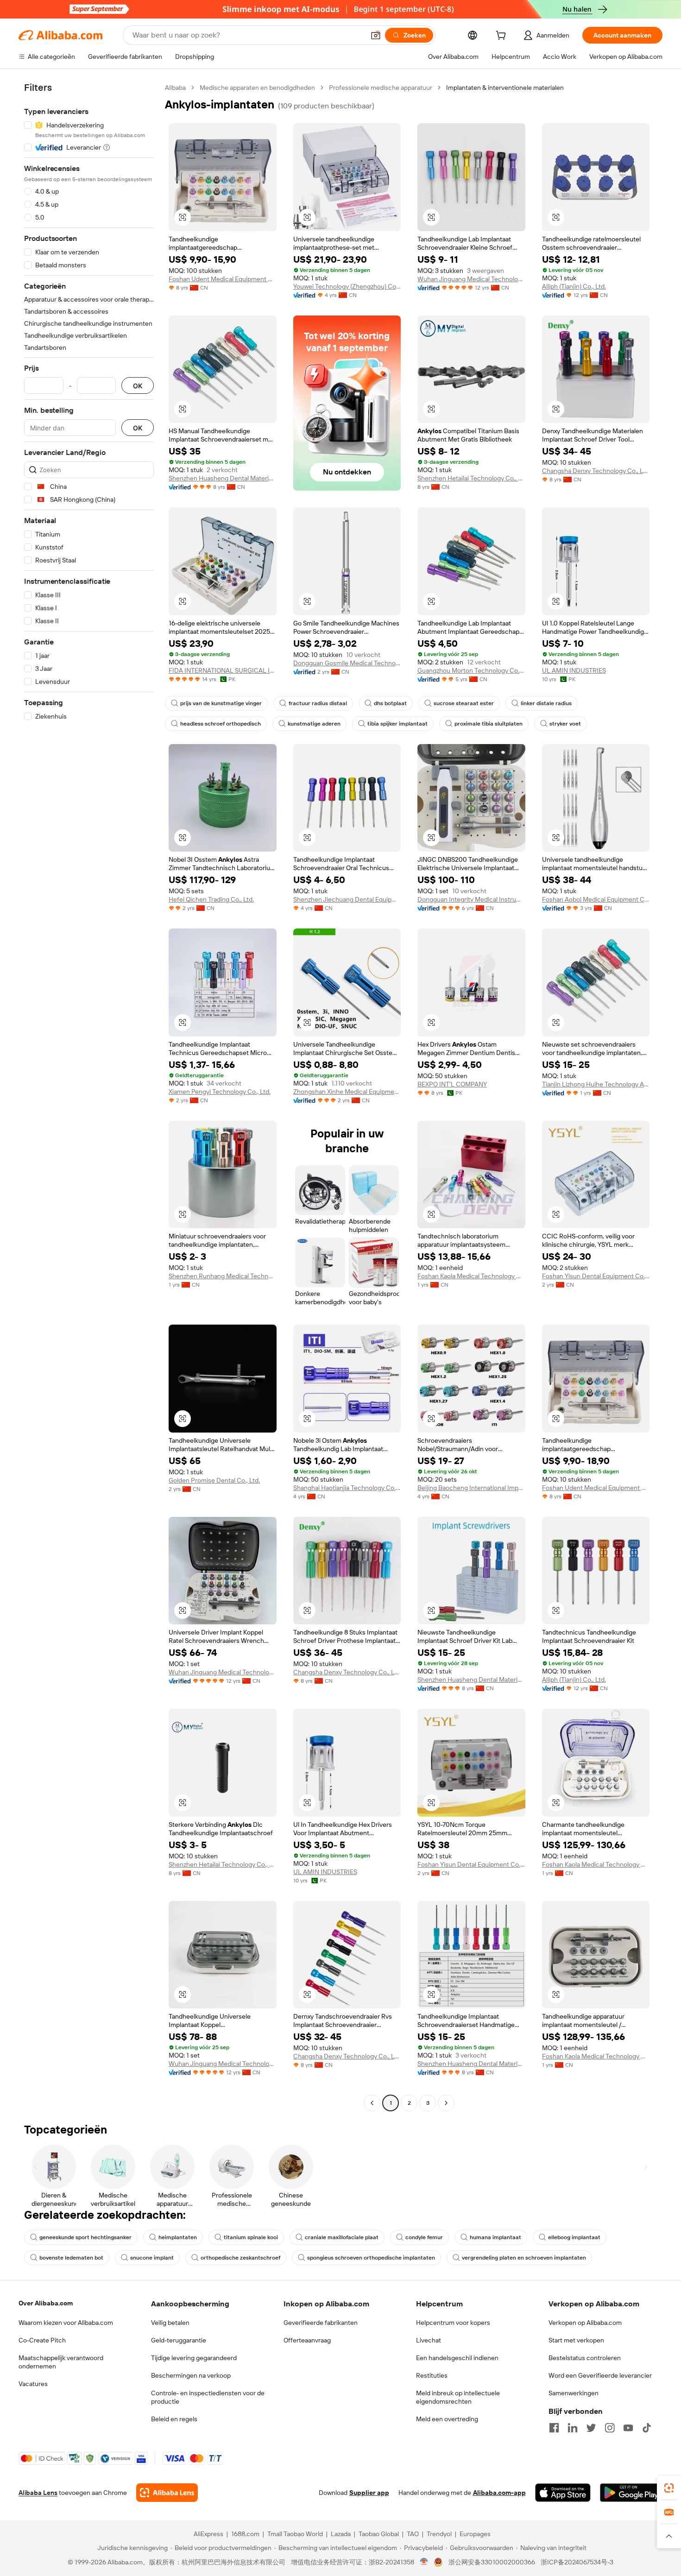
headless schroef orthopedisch (221, 724)
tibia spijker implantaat (397, 724)
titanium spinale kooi (251, 2237)
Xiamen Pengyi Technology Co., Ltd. (220, 1092)
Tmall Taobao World (295, 2534)
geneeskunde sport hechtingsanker (85, 2237)
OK (138, 386)
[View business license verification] (424, 2562)
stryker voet (565, 724)
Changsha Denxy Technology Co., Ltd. (596, 471)
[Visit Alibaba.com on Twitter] (591, 2428)
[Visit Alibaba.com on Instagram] (610, 2428)
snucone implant (152, 2258)
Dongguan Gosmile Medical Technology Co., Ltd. (347, 663)
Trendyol (439, 2534)
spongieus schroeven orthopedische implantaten (371, 2258)
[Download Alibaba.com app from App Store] (563, 2493)
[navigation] (89, 1096)
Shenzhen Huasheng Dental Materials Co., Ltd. (223, 478)
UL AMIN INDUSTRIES (574, 670)
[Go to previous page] (372, 2103)
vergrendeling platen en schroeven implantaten (524, 2258)
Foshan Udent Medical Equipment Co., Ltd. (223, 279)
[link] (669, 2488)
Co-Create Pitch (42, 2340)
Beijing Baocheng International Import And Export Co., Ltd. (471, 1488)
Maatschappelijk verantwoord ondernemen (61, 2362)
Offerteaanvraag (307, 2340)
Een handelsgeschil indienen (457, 2358)
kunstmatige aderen (314, 724)
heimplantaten (178, 2237)
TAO (413, 2534)
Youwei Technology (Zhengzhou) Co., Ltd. (347, 286)
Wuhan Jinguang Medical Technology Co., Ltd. (471, 279)
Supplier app (369, 2493)
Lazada (341, 2534)
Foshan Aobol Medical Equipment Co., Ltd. (596, 899)
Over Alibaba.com (46, 2303)
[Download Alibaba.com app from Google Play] (631, 2493)
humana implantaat (495, 2237)
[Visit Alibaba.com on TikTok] (647, 2428)
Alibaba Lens (38, 2493)
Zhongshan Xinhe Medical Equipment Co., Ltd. (347, 1092)
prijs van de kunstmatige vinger (221, 703)
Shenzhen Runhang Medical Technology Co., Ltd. (223, 1276)
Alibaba (175, 88)
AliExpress (208, 2534)
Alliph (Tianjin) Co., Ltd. (574, 286)
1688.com (245, 2534)
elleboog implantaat (574, 2237)
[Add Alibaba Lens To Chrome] (167, 2493)
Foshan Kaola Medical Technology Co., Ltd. (471, 1276)
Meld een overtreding (447, 2419)
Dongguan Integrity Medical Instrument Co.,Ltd (471, 899)
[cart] (503, 37)
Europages (475, 2534)
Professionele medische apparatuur (381, 88)
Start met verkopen (576, 2340)
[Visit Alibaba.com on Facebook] (554, 2428)
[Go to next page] (446, 2103)
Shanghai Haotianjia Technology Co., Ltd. (347, 1488)
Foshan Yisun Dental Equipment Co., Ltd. (596, 1276)
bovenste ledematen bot (71, 2258)
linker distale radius (546, 703)
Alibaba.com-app (499, 2493)
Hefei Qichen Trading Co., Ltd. (211, 899)
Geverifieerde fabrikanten (321, 2323)
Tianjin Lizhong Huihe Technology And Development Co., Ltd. (596, 1084)
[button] (376, 35)
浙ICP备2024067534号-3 (577, 2562)
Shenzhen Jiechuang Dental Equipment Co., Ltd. (347, 899)
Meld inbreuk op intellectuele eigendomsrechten (458, 2397)
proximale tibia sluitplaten (489, 724)
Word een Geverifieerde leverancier (600, 2375)
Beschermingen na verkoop (191, 2375)
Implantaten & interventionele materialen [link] (505, 88)
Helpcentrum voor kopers (453, 2323)
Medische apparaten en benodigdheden (257, 88)
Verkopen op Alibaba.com (585, 2323)
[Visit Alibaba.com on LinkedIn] (573, 2428)
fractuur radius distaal (318, 703)
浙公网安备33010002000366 (492, 2562)
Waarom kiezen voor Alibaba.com (66, 2323)
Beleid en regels (174, 2419)
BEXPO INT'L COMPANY (452, 1084)
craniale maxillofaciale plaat (342, 2237)
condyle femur (424, 2237)
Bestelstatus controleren (585, 2358)
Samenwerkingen (574, 2393)
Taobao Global (379, 2534)
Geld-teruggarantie (179, 2340)
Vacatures (33, 2384)
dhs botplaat (390, 703)
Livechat (429, 2340)
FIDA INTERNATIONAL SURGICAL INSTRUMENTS (223, 670)
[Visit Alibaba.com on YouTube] (628, 2428)
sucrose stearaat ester (464, 703)
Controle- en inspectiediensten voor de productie (208, 2397)
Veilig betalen (170, 2323)
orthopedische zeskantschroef (240, 2258)
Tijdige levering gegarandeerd (194, 2358)
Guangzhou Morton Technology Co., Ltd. (471, 670)
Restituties (432, 2375)
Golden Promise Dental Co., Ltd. (214, 1480)
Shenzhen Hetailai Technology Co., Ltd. (471, 478)
